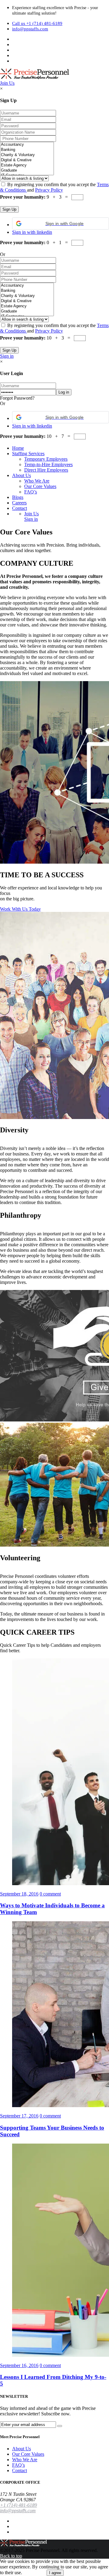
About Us (21, 475)
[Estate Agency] (27, 165)
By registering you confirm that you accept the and (54, 187)
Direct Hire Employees (46, 470)
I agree (55, 2573)
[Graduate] (27, 171)
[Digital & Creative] (27, 160)
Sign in (7, 356)
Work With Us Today (20, 909)
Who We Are (37, 481)
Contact (20, 508)
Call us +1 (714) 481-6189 (37, 23)
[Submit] (60, 2426)
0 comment (50, 1894)
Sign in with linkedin (32, 232)
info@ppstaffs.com (30, 29)
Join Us (7, 83)
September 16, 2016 (19, 2365)
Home (18, 448)
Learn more (34, 2573)
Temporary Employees (46, 459)
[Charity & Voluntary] (27, 155)
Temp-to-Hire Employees (48, 464)
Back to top (11, 2556)
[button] (61, 223)
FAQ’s (31, 492)
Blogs (18, 497)
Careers (19, 503)
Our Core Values (40, 486)
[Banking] (27, 150)
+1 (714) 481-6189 (18, 2505)
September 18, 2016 (19, 1894)
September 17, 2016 (19, 2116)
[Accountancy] (27, 145)
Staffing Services (28, 454)
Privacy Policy (49, 190)
